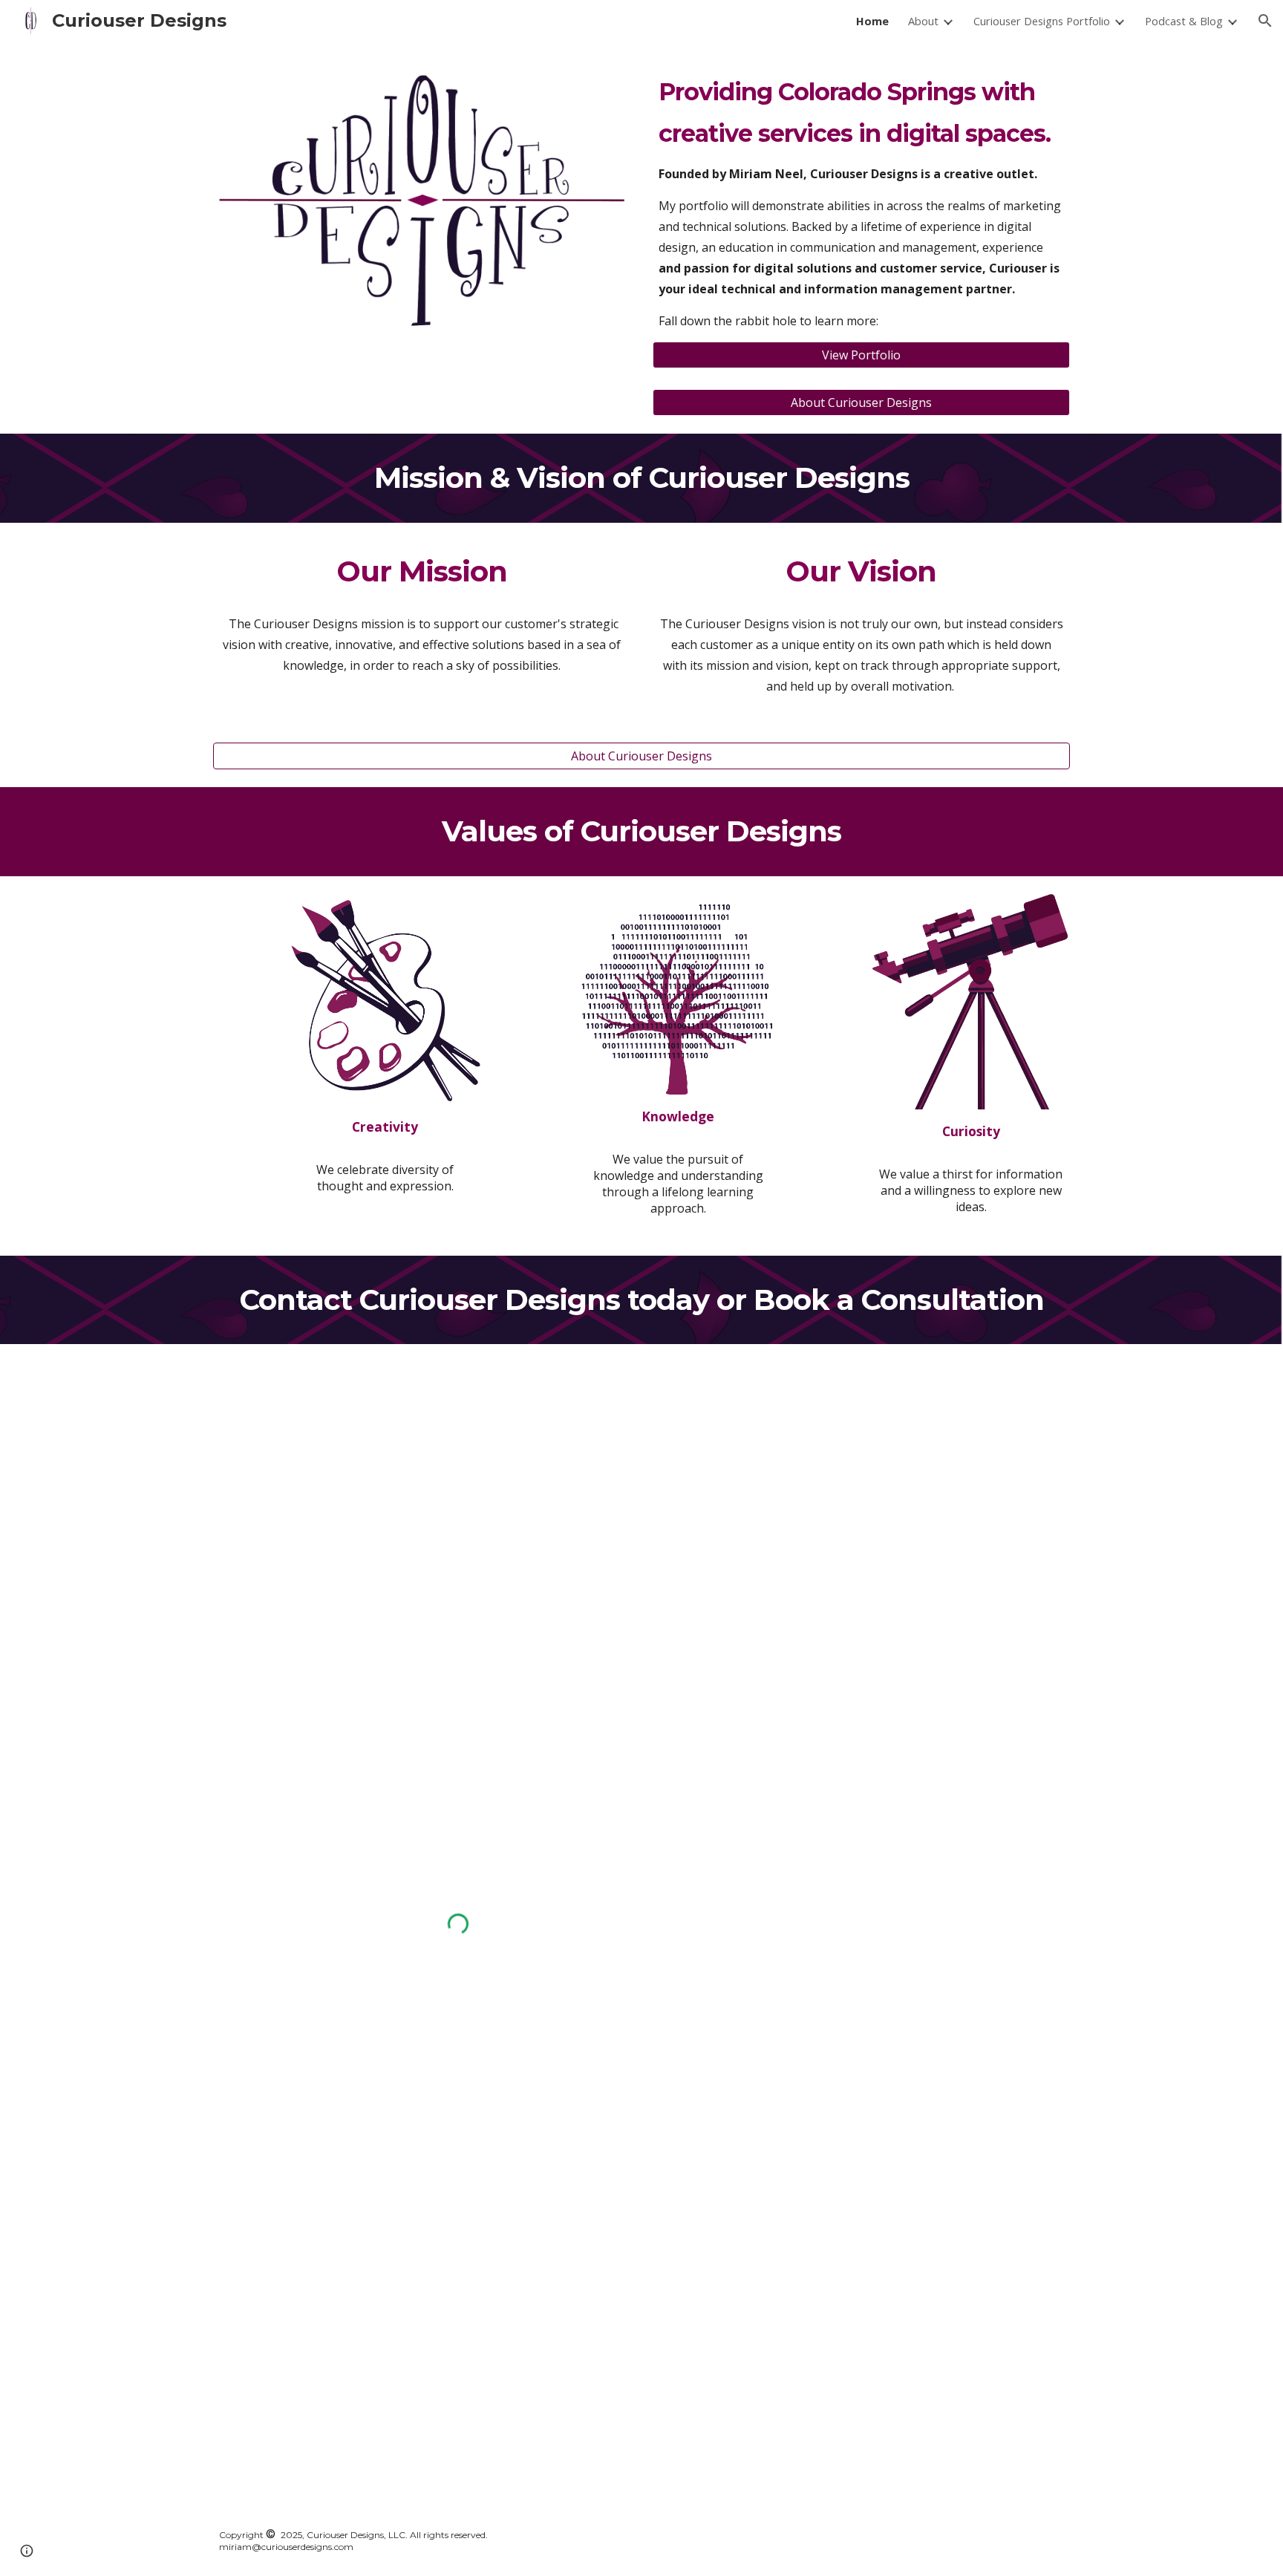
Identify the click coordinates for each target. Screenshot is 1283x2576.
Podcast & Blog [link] (1184, 21)
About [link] (923, 21)
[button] (1265, 21)
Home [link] (872, 21)
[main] (861, 200)
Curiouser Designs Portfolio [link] (1042, 21)
